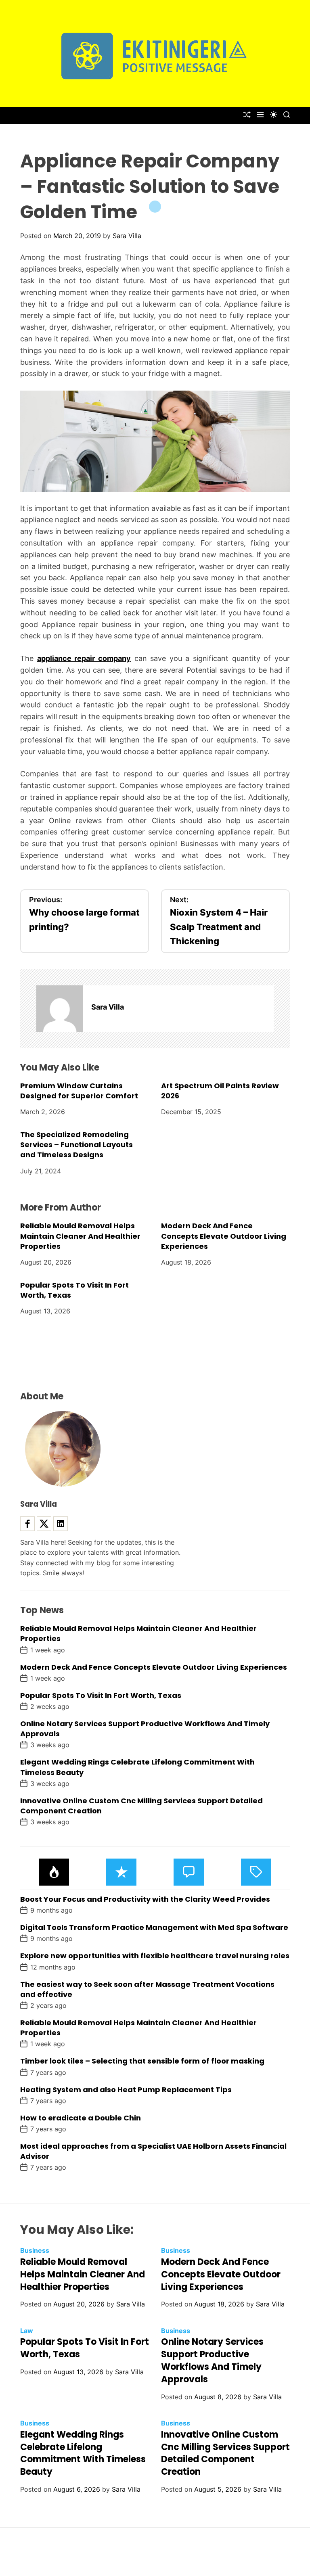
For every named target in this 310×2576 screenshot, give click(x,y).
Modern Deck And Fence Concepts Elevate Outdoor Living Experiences (224, 1236)
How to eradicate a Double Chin (81, 2118)
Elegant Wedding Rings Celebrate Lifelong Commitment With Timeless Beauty (83, 2453)
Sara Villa (127, 236)
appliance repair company (84, 658)
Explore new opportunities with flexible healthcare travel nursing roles (155, 1956)
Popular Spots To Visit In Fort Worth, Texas (74, 1290)
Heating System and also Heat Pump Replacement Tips (126, 2090)
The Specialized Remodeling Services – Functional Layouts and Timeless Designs (76, 1145)
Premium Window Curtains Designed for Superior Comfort (79, 1091)
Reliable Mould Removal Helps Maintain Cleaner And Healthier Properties (80, 1236)
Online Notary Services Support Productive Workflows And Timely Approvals (212, 2360)
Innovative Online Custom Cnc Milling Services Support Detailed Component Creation (141, 1806)
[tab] (54, 1872)
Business (35, 2250)
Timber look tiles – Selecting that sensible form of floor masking (142, 2061)
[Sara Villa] (60, 1009)
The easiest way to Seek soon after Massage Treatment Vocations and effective (147, 1989)
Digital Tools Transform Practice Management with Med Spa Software (154, 1927)
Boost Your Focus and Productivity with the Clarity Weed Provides (145, 1899)
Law (27, 2331)
